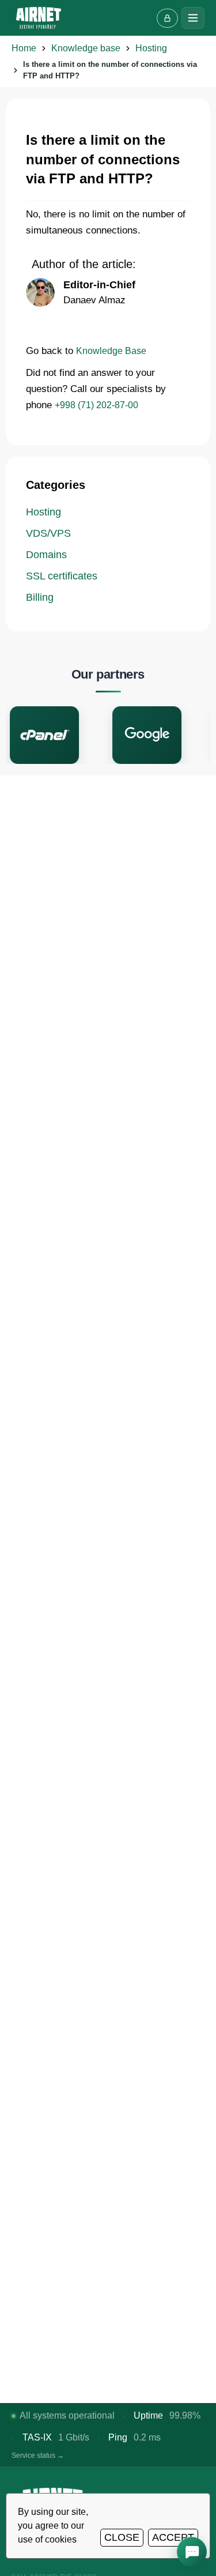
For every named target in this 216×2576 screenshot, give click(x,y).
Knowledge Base (111, 351)
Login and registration (167, 18)
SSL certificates (62, 576)
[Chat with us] (192, 2552)
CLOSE (122, 2537)
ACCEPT (173, 2537)
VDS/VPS (48, 533)
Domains (46, 555)
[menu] (193, 18)
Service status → (38, 2456)
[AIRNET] (39, 18)
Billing (40, 597)
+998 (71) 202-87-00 (96, 405)
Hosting (43, 512)
